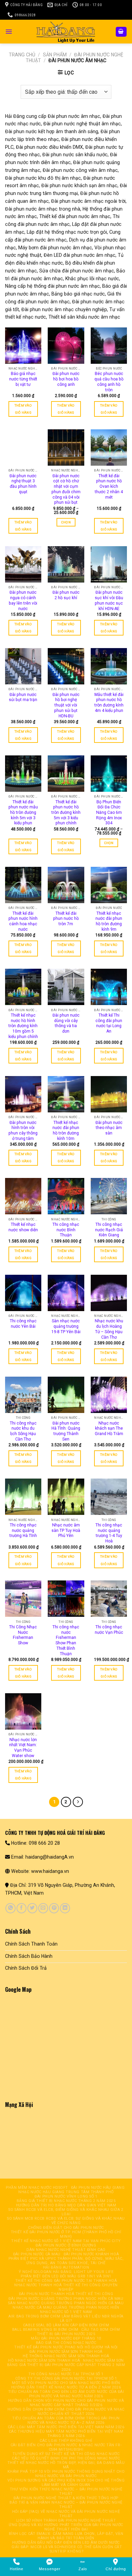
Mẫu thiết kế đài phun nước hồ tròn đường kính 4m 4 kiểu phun (109, 703)
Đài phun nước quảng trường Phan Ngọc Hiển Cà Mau (66, 2299)
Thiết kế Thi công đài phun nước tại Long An (109, 1023)
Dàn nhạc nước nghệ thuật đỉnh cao (66, 2250)
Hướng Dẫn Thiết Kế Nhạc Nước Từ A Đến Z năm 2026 (66, 2387)
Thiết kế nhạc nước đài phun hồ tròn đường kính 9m (109, 921)
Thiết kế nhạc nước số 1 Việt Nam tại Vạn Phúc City (66, 2241)
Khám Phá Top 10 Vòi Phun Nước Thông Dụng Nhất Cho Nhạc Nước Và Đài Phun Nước (66, 2474)
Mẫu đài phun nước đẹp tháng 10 (66, 2338)
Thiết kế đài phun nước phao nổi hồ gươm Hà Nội (66, 2347)
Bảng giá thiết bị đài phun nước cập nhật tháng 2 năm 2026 (66, 2367)
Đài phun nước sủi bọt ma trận (23, 697)
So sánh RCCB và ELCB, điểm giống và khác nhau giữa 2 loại (66, 2212)
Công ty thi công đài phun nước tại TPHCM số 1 (66, 2378)
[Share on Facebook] (21, 1908)
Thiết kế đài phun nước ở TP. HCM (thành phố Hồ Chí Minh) (66, 2234)
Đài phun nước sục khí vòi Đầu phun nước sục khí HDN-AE (109, 600)
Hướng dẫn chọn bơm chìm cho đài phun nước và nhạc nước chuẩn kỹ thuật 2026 (66, 2412)
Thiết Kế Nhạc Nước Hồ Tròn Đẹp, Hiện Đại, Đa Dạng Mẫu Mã (66, 2465)
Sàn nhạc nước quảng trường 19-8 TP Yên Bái (66, 1326)
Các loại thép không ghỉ (66, 2441)
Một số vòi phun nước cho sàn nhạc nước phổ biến (66, 2383)
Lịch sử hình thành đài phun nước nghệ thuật (66, 2520)
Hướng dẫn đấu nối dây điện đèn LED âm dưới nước (66, 2543)
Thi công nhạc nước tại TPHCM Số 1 (66, 2374)
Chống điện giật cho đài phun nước (66, 2228)
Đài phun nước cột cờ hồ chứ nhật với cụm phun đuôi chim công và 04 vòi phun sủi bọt (66, 489)
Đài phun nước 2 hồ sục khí (66, 595)
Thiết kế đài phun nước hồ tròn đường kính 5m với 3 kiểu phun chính (66, 813)
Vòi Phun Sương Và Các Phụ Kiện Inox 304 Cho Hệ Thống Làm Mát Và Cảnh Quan (66, 2483)
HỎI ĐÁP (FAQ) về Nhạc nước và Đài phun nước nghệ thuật (66, 2514)
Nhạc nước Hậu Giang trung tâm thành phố (66, 2192)
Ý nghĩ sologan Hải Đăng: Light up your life (66, 2272)
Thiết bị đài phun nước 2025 (66, 2334)
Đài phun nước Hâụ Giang (98, 2188)
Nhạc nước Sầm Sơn (103, 2360)
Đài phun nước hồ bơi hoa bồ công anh (66, 379)
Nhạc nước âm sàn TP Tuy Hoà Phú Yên (66, 1530)
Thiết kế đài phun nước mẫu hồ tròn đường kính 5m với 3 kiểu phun (23, 813)
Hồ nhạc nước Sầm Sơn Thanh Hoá (44, 2360)
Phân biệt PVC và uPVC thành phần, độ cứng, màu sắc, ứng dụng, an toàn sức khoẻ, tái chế (66, 2261)
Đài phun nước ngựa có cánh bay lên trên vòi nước (23, 600)
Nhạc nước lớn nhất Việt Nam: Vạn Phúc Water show (23, 1748)
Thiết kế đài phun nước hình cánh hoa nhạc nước (23, 921)
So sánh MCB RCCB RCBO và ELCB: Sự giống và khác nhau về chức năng (66, 2221)
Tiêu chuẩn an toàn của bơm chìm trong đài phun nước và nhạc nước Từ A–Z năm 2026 (66, 2420)
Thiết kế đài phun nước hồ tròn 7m (66, 919)
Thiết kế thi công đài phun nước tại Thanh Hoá (66, 2281)
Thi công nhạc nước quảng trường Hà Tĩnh (23, 1530)
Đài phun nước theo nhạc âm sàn (109, 1128)
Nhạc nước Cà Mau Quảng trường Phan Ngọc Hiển (66, 2307)
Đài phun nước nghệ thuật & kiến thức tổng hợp (66, 2498)
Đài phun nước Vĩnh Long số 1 (66, 2196)
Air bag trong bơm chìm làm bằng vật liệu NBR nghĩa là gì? (66, 2319)
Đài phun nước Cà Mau (37, 2254)
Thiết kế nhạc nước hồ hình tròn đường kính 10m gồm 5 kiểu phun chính (23, 1026)
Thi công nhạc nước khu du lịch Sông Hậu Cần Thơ (23, 1431)
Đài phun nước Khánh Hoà (91, 2254)
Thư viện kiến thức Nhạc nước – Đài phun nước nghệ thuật (66, 2491)
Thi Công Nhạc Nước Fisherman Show (23, 1635)
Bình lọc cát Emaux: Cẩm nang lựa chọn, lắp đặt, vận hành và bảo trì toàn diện (66, 2536)
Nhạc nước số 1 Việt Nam (66, 2312)
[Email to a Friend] (43, 1908)
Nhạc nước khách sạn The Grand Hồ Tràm (109, 1428)
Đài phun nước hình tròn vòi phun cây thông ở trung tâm (23, 1131)
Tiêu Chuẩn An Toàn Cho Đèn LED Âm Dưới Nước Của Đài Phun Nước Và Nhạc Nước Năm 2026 (66, 2394)
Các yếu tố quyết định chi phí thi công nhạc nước (66, 2458)
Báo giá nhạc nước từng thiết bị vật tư (23, 379)
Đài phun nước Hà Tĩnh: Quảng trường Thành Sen (66, 1431)
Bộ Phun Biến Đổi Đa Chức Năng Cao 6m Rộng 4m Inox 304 (109, 813)
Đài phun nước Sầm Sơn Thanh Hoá (66, 2352)
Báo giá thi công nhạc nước (66, 2343)
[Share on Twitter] (32, 1908)
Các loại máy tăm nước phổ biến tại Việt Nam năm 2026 (66, 2427)
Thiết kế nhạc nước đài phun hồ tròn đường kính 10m (66, 1131)
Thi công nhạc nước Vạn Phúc (109, 1630)
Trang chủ (22, 55)
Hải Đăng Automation (66, 2267)
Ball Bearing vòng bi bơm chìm (45, 2330)
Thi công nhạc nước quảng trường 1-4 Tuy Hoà (109, 1533)
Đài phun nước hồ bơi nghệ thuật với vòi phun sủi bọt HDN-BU (66, 705)
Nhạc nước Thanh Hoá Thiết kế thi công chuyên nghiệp (66, 2287)
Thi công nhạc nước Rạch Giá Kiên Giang (109, 1230)
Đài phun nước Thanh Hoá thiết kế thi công (66, 2294)
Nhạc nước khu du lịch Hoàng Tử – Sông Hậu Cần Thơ (109, 1329)
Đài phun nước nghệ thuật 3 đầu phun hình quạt (23, 484)
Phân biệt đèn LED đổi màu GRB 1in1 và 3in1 (66, 2276)
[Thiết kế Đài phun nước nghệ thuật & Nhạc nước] (66, 32)
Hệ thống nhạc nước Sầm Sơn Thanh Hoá (66, 2356)
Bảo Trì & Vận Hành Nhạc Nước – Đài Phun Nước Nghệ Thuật (66, 2505)
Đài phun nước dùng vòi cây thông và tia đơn (66, 1023)
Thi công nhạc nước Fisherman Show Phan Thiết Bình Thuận (66, 1640)
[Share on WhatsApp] (10, 1908)
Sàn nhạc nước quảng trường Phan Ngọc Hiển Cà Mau (66, 2303)
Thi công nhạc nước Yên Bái (23, 1324)
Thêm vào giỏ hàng (23, 409)
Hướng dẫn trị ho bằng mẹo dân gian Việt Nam (66, 2205)
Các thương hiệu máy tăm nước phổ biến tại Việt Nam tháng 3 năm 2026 (66, 2434)
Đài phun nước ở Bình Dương (66, 2245)
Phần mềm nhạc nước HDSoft (37, 2188)
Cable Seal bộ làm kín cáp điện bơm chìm (66, 2325)
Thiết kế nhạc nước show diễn (23, 1227)
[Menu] (9, 32)
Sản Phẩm (55, 55)
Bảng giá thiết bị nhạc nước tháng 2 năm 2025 (66, 2201)
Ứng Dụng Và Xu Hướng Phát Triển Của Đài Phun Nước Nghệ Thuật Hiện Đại (66, 2527)
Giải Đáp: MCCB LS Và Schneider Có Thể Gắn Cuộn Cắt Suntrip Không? (67, 2549)
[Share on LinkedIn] (65, 1908)
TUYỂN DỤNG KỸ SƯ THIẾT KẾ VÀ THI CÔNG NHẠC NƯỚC (66, 2454)
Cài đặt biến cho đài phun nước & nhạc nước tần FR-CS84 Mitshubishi (66, 2447)
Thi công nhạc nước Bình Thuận (66, 1230)
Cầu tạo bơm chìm (101, 2330)
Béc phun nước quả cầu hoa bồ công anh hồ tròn (109, 382)
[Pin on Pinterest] (54, 1908)
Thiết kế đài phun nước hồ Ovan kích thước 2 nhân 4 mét (109, 487)
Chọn (66, 522)
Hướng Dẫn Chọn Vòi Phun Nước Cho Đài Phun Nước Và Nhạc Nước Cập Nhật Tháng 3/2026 (66, 2403)
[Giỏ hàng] (121, 32)
